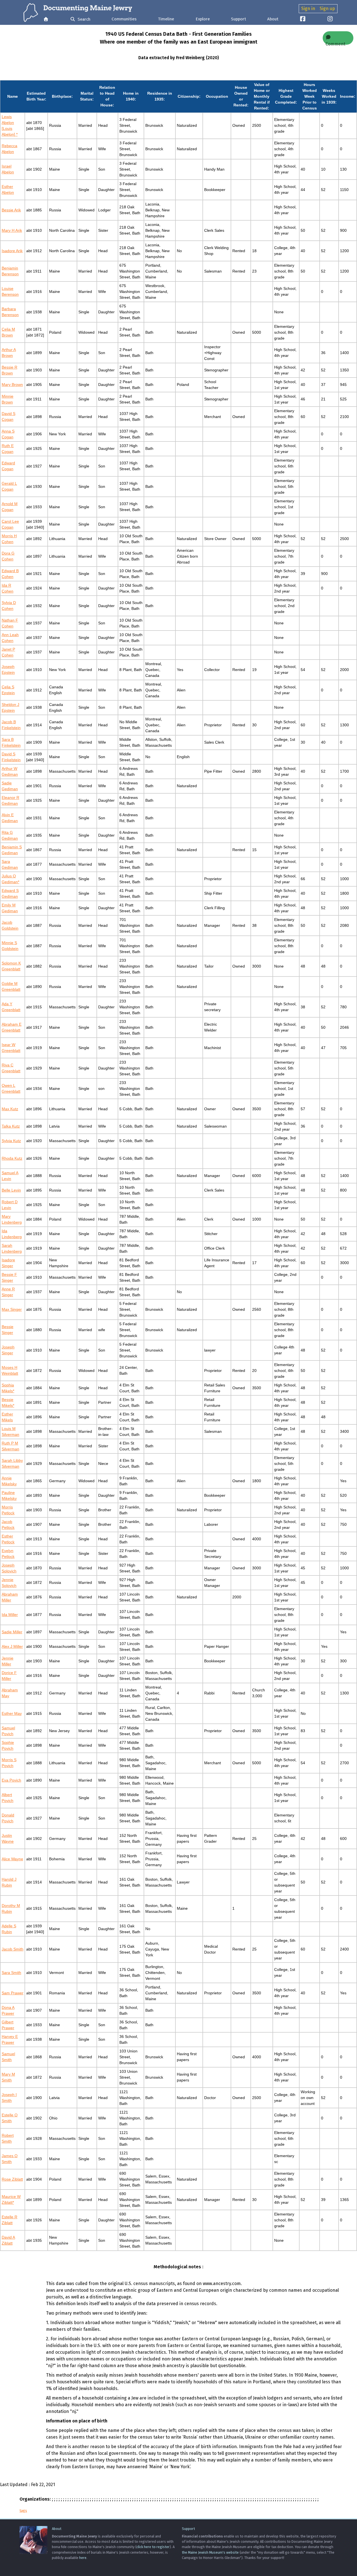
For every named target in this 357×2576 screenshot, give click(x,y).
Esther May (12, 1713)
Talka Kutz (11, 1126)
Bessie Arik (11, 210)
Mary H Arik (12, 230)
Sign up (327, 9)
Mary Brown (12, 385)
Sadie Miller (12, 1632)
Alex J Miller (12, 1646)
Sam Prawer (13, 1993)
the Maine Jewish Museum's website (210, 2552)
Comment (335, 43)
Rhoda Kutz (12, 1158)
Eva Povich (11, 1780)
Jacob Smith (13, 1949)
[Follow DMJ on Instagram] (330, 19)
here (83, 2558)
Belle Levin (11, 1190)
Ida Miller (10, 1615)
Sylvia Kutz (11, 1141)
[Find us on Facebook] (303, 19)
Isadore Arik (12, 251)
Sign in (308, 9)
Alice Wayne (12, 1859)
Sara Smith (11, 1973)
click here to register (153, 2547)
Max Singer (12, 1309)
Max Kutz (10, 1109)
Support (238, 19)
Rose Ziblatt (12, 2179)
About (273, 19)
